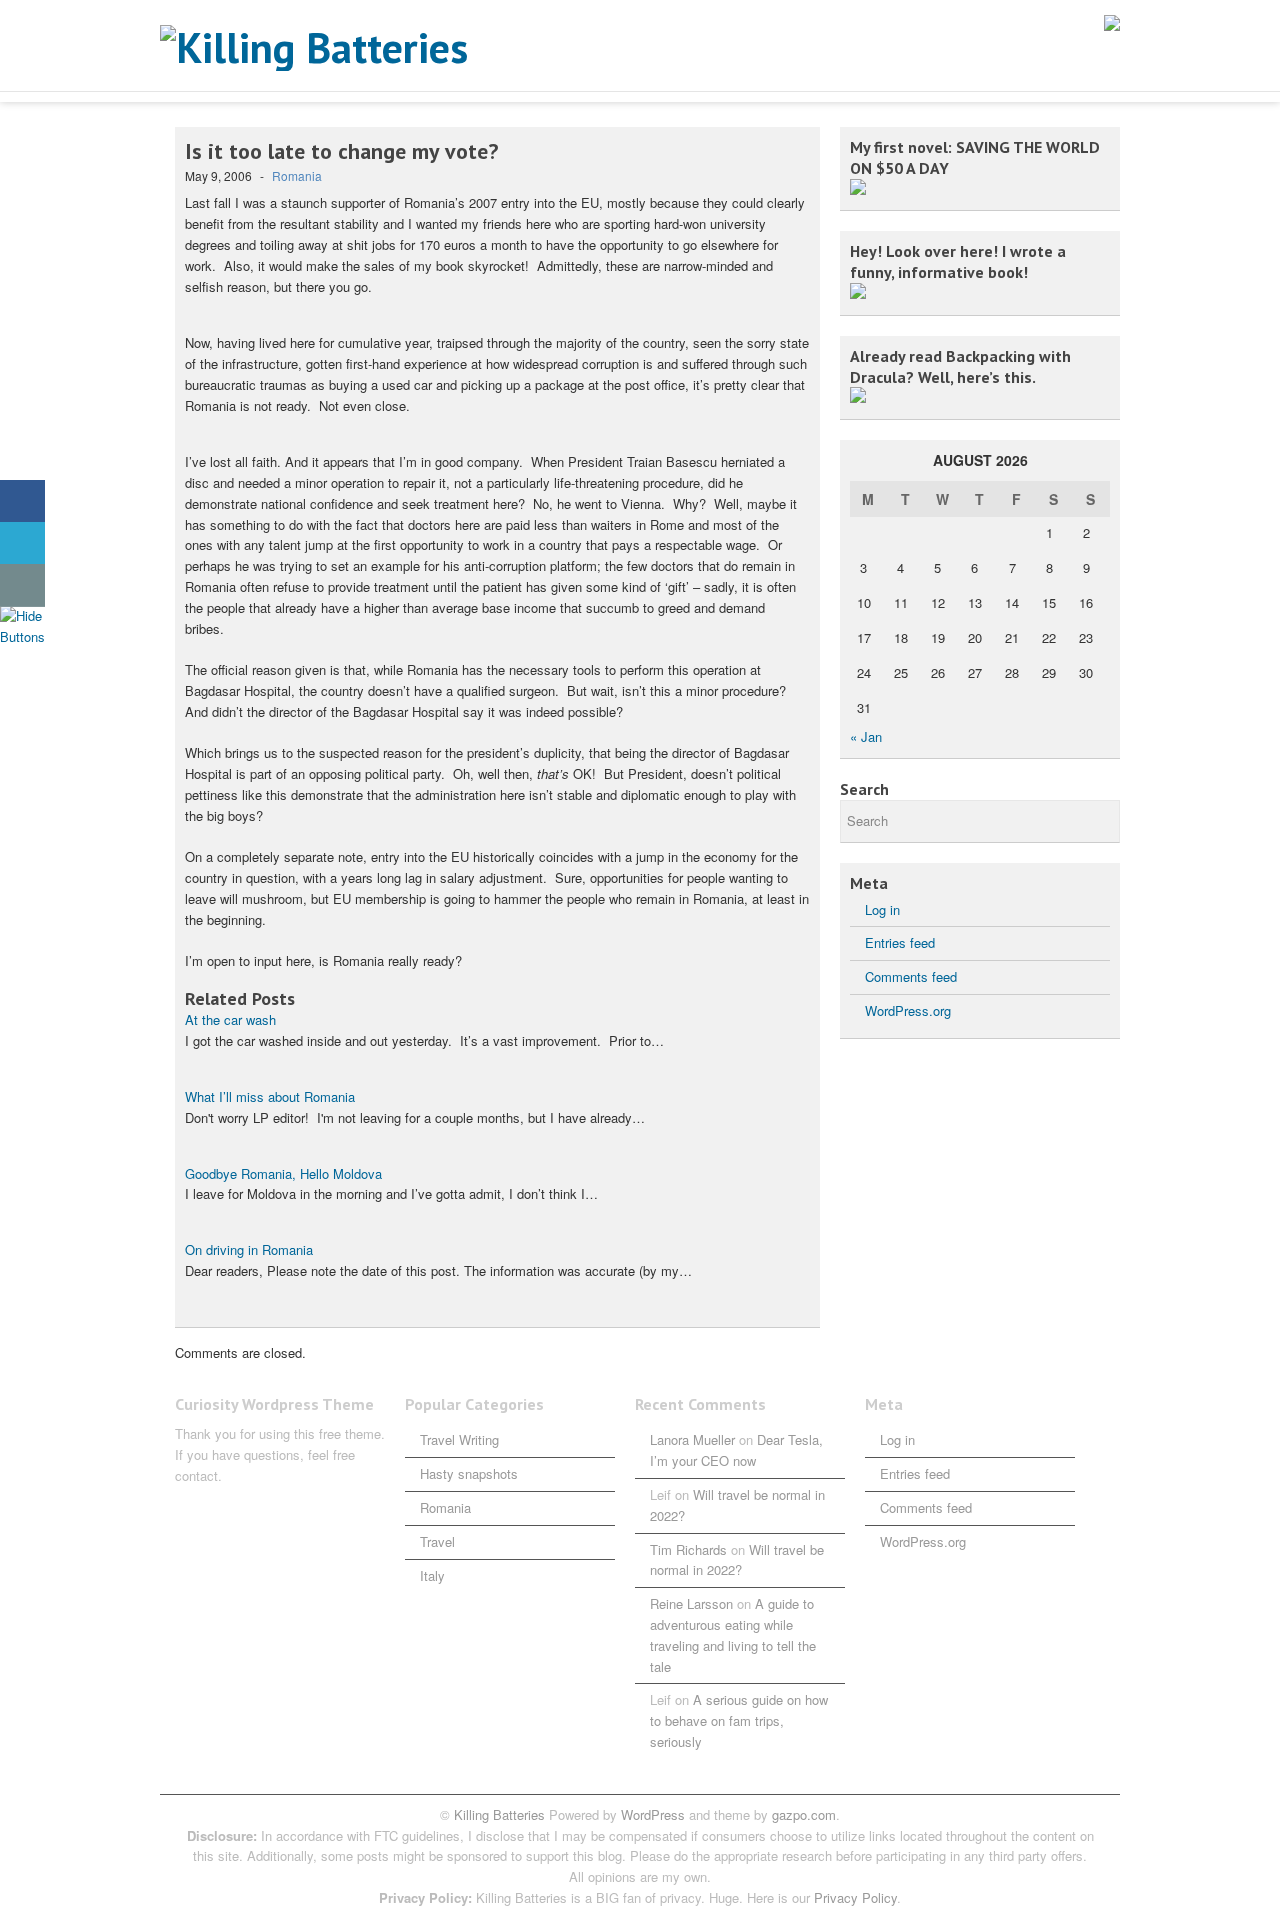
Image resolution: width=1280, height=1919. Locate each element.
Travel (437, 1541)
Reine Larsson (691, 1603)
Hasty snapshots (469, 1473)
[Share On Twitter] (22, 543)
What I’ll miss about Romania (270, 1096)
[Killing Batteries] (360, 48)
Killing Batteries (497, 1814)
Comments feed (911, 976)
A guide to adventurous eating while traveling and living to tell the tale (733, 1634)
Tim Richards (688, 1549)
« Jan (866, 736)
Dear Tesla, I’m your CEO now (736, 1450)
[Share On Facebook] (22, 501)
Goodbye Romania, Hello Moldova (283, 1173)
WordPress (653, 1814)
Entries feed (900, 942)
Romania (297, 175)
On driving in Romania (249, 1249)
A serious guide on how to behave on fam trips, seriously (739, 1720)
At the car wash (230, 1019)
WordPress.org (908, 1010)
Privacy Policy (855, 1897)
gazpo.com (804, 1814)
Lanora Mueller (692, 1439)
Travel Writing (459, 1439)
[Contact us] (22, 585)
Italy (432, 1575)
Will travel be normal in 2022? (737, 1560)
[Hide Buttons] (25, 636)
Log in (882, 909)
